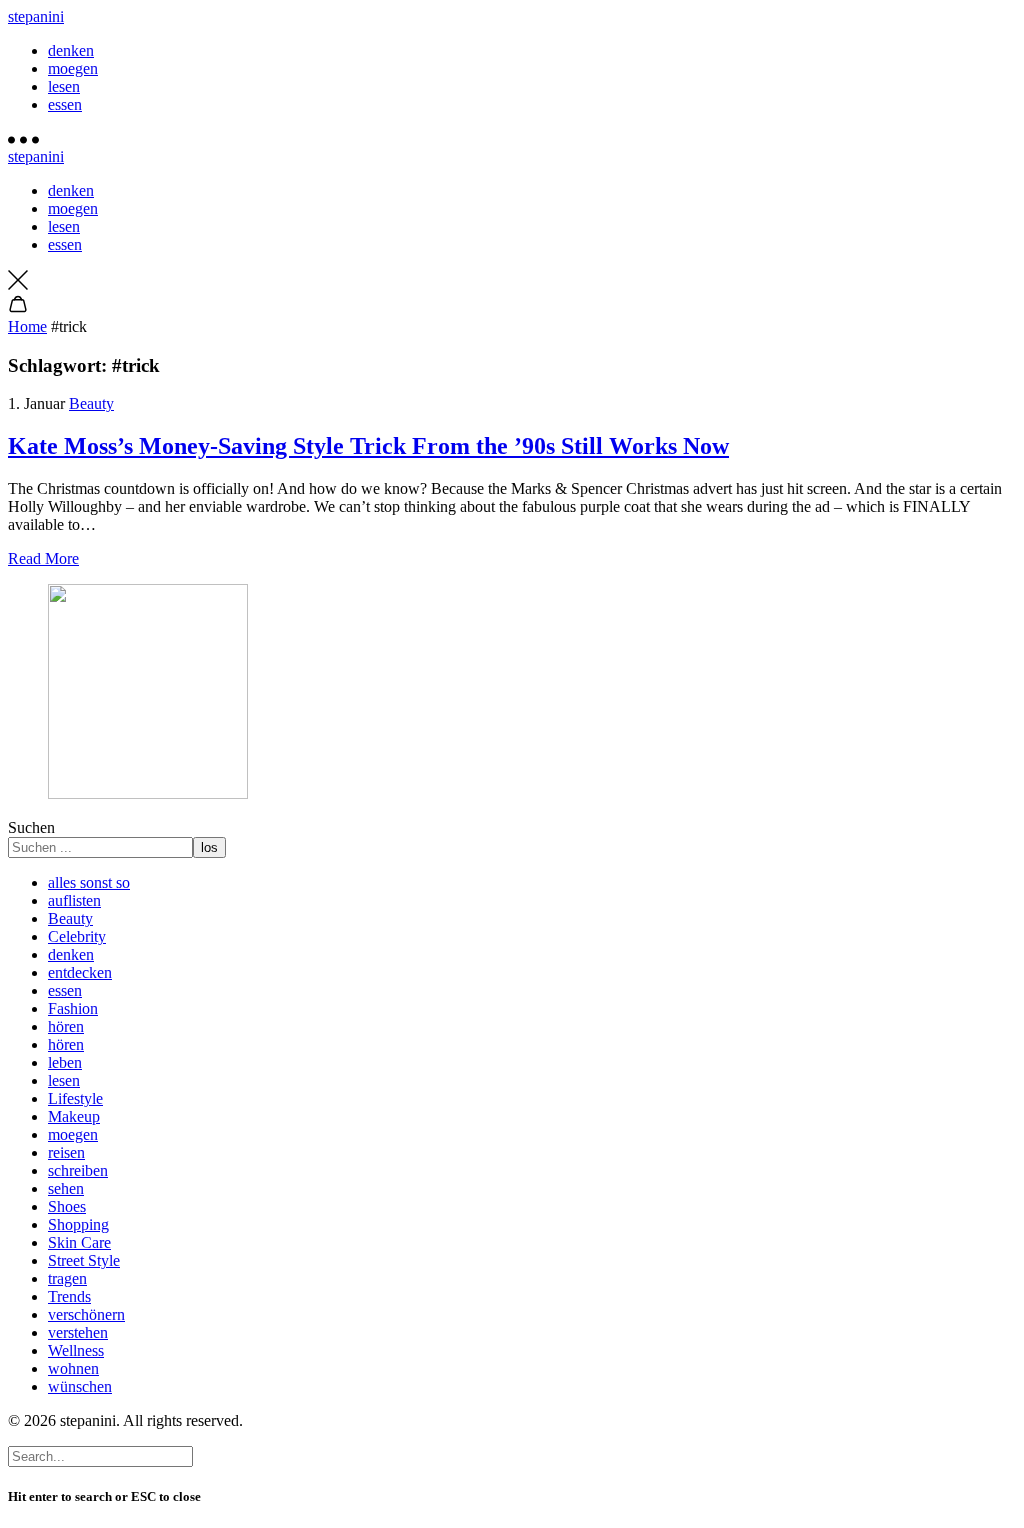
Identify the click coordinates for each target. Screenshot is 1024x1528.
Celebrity (77, 936)
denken (71, 50)
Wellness (76, 1350)
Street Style (84, 1260)
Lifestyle (75, 1098)
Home (27, 326)
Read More (43, 558)
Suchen (31, 827)
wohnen (73, 1368)
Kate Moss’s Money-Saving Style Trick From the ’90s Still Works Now (368, 446)
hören (66, 1026)
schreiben (78, 1170)
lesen (64, 86)
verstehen (78, 1332)
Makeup (74, 1116)
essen (65, 104)
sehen (66, 1188)
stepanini (36, 16)
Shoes (67, 1206)
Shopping (78, 1224)
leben (65, 1062)
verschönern (86, 1314)
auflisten (74, 900)
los (209, 847)
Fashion (73, 1008)
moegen (73, 68)
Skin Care (79, 1242)
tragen (67, 1278)
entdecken (80, 972)
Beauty (91, 403)
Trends (69, 1296)
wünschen (80, 1386)
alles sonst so (89, 882)
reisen (66, 1152)
